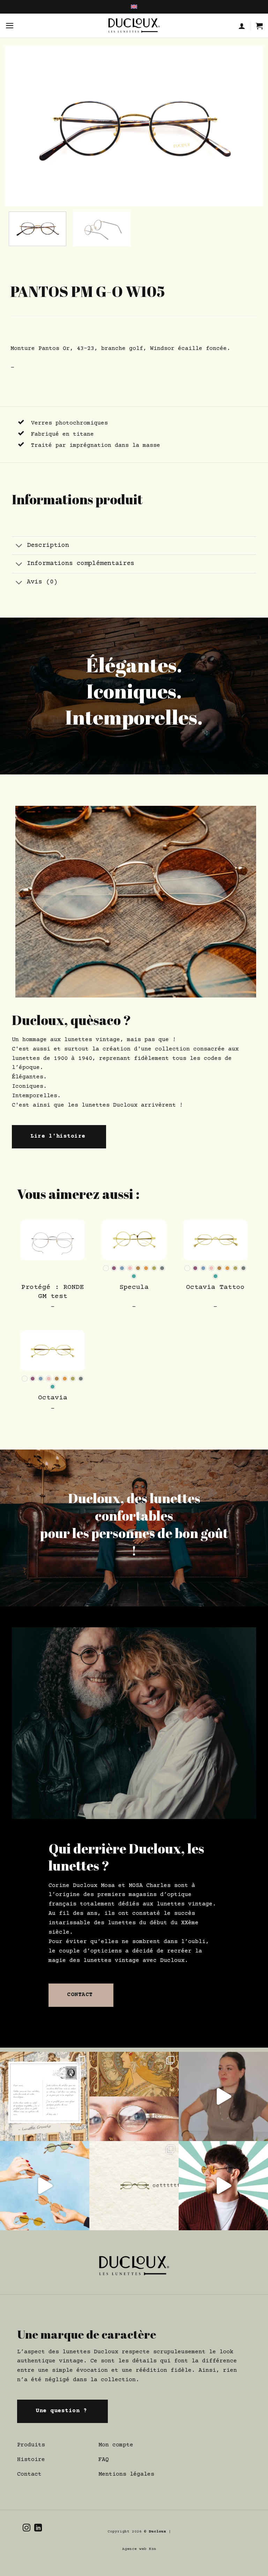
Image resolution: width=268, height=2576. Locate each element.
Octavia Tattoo (215, 1287)
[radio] (106, 1268)
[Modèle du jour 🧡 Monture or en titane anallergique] (223, 2186)
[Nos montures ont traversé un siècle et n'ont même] (134, 2096)
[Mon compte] (242, 26)
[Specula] (134, 1240)
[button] (10, 26)
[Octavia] (53, 1351)
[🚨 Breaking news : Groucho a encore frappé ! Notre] (45, 2096)
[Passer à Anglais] (134, 7)
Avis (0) (42, 582)
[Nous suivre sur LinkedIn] (38, 2528)
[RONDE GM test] (53, 1240)
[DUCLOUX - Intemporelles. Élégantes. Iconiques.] (134, 26)
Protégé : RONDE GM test (53, 1292)
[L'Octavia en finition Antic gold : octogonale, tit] (134, 2186)
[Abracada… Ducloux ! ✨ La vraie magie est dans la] (223, 2096)
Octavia (53, 1398)
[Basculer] (19, 546)
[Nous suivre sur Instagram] (27, 2528)
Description (48, 545)
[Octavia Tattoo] (215, 1240)
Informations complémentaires (81, 564)
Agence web (136, 2549)
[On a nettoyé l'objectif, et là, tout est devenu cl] (45, 2186)
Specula (134, 1287)
